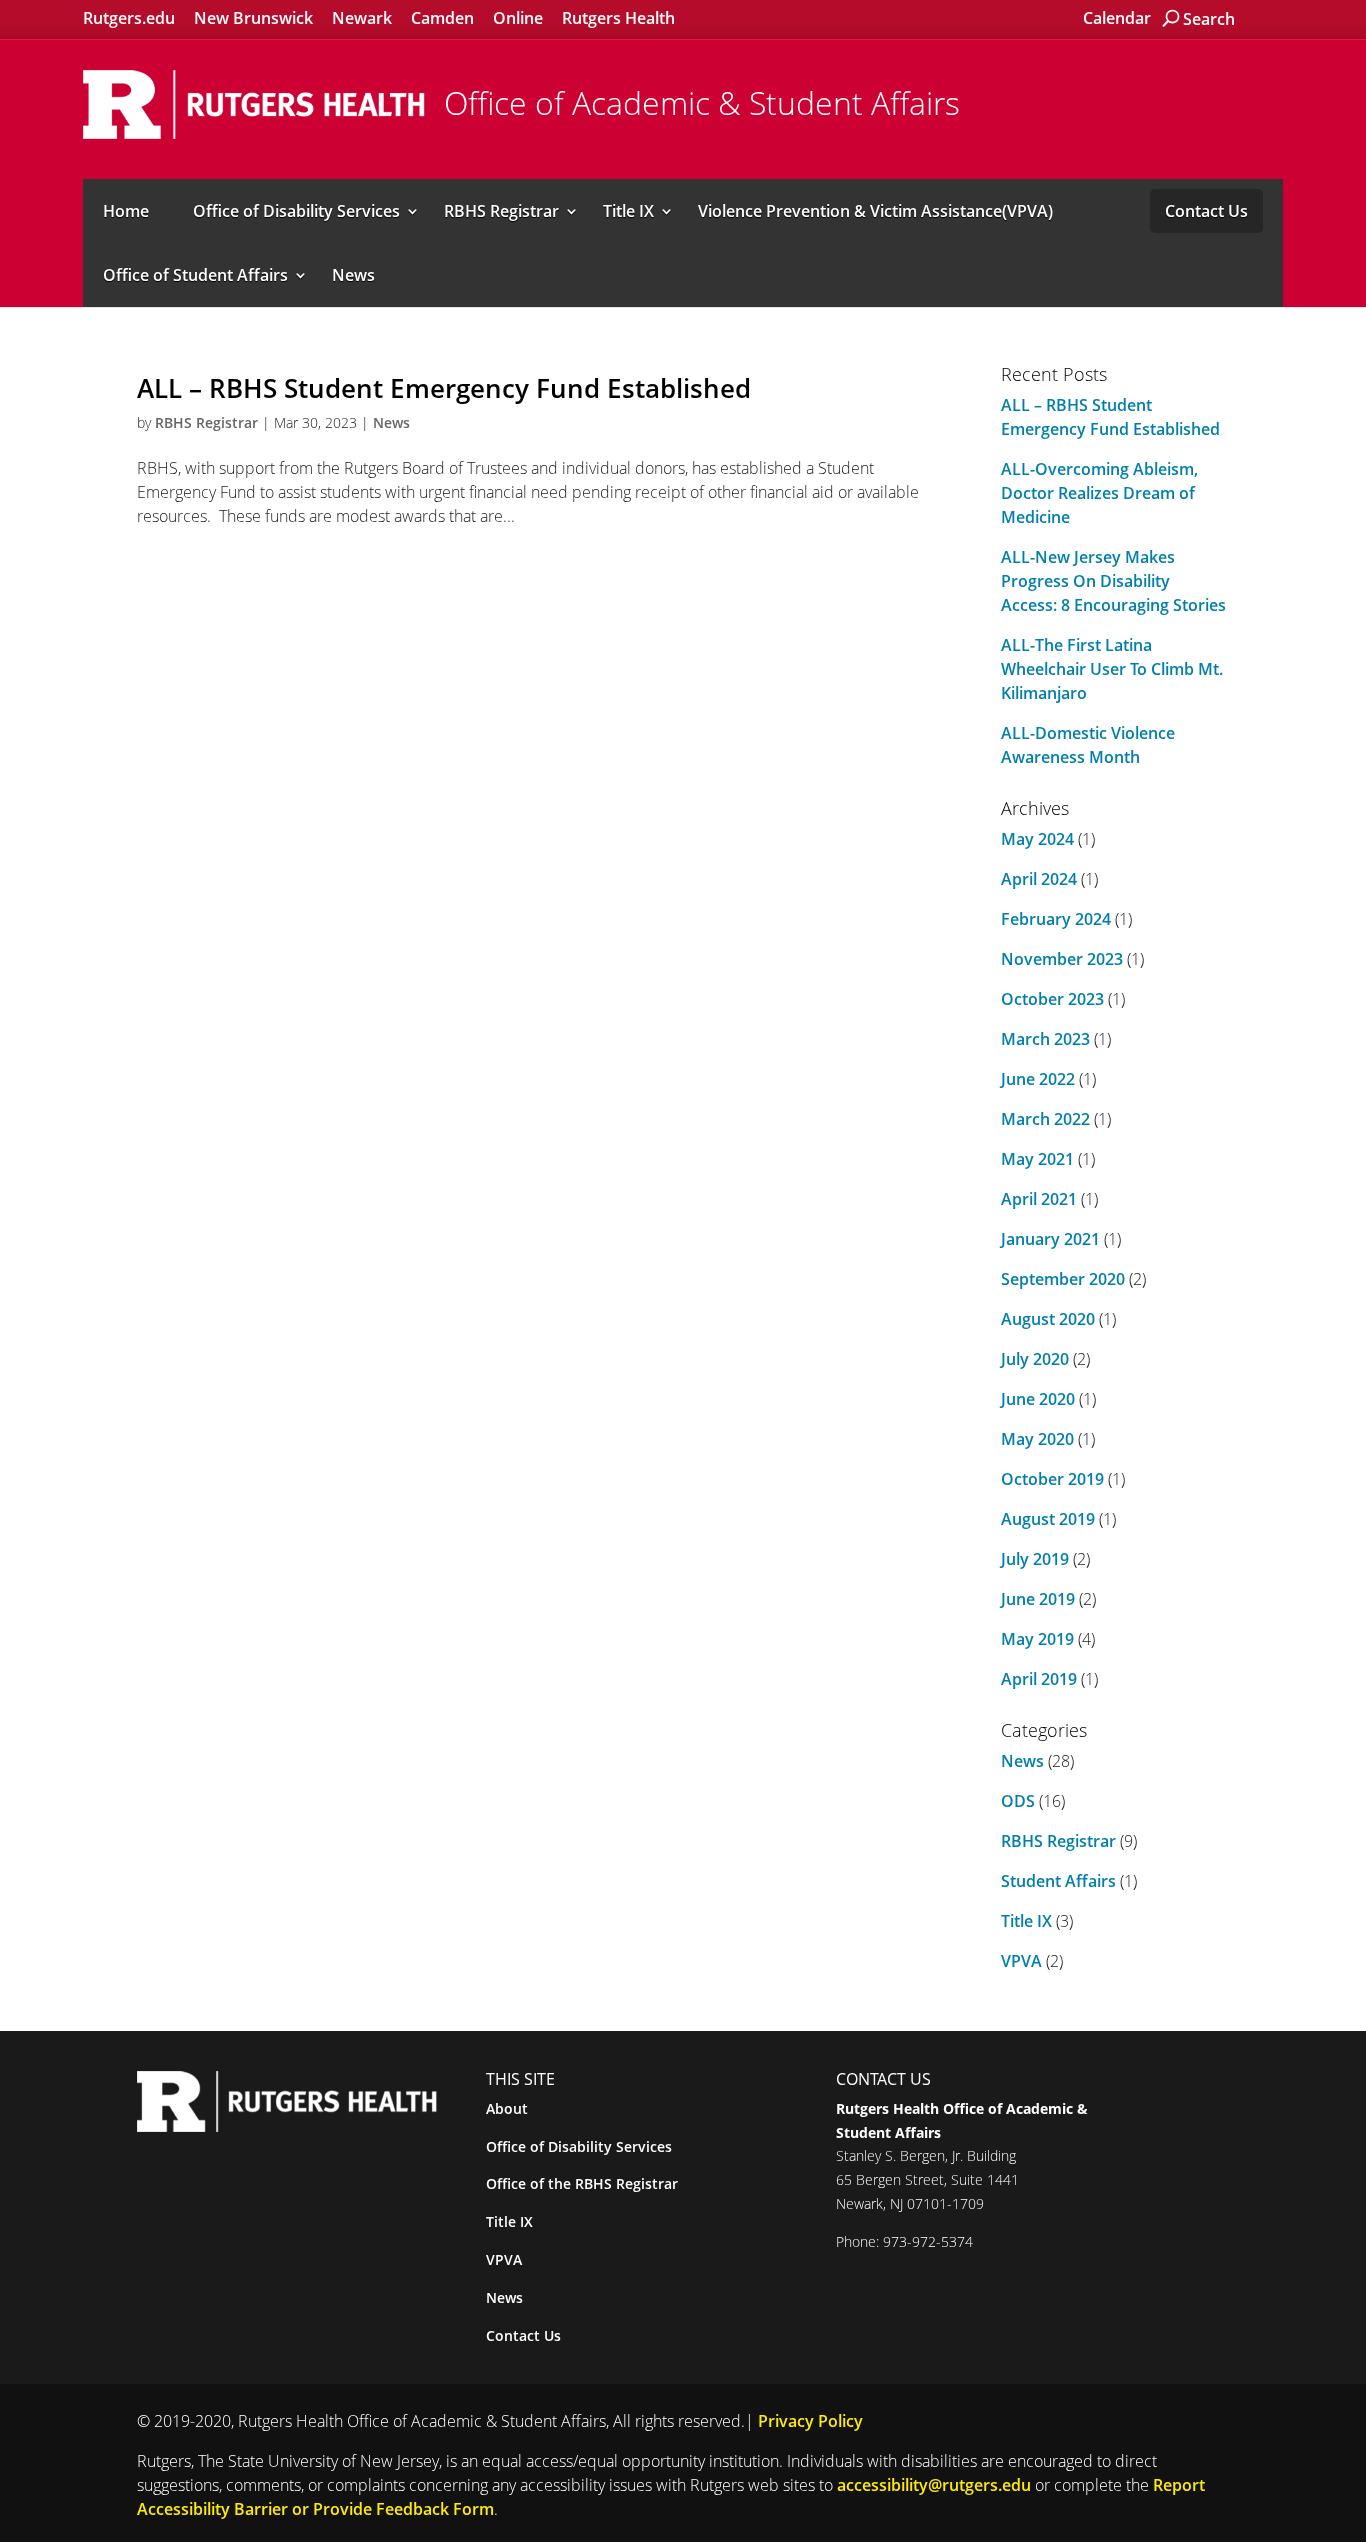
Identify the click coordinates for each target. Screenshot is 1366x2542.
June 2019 (1038, 1599)
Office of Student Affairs (195, 275)
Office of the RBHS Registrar (582, 2183)
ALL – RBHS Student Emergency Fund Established (444, 388)
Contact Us (1206, 211)
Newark (362, 18)
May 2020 (1037, 1439)
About (507, 2108)
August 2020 (1048, 1319)
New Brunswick (253, 18)
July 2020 (1035, 1359)
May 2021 (1037, 1159)
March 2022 (1045, 1119)
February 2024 (1056, 919)
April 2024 (1039, 879)
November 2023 (1062, 959)
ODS (1018, 1801)
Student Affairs (1058, 1881)
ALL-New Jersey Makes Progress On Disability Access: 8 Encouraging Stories (1113, 581)
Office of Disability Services (296, 211)
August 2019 (1048, 1519)
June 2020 (1038, 1399)
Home (126, 211)
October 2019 (1052, 1479)
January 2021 (1050, 1239)
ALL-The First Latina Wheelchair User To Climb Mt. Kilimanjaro (1112, 669)
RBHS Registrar (501, 211)
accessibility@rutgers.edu (934, 2485)
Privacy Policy (810, 2421)
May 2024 (1037, 839)
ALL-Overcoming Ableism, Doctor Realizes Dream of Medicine (1099, 493)
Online (518, 18)
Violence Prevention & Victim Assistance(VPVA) (875, 211)
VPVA (1021, 1961)
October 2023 (1052, 999)
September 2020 (1063, 1279)
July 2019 (1035, 1559)
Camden (442, 18)
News (353, 275)
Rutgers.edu (129, 18)
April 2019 (1039, 1679)
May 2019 (1037, 1639)
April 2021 (1039, 1199)
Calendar (1117, 18)
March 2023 (1045, 1039)
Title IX (628, 211)
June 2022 (1038, 1079)
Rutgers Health (618, 18)
